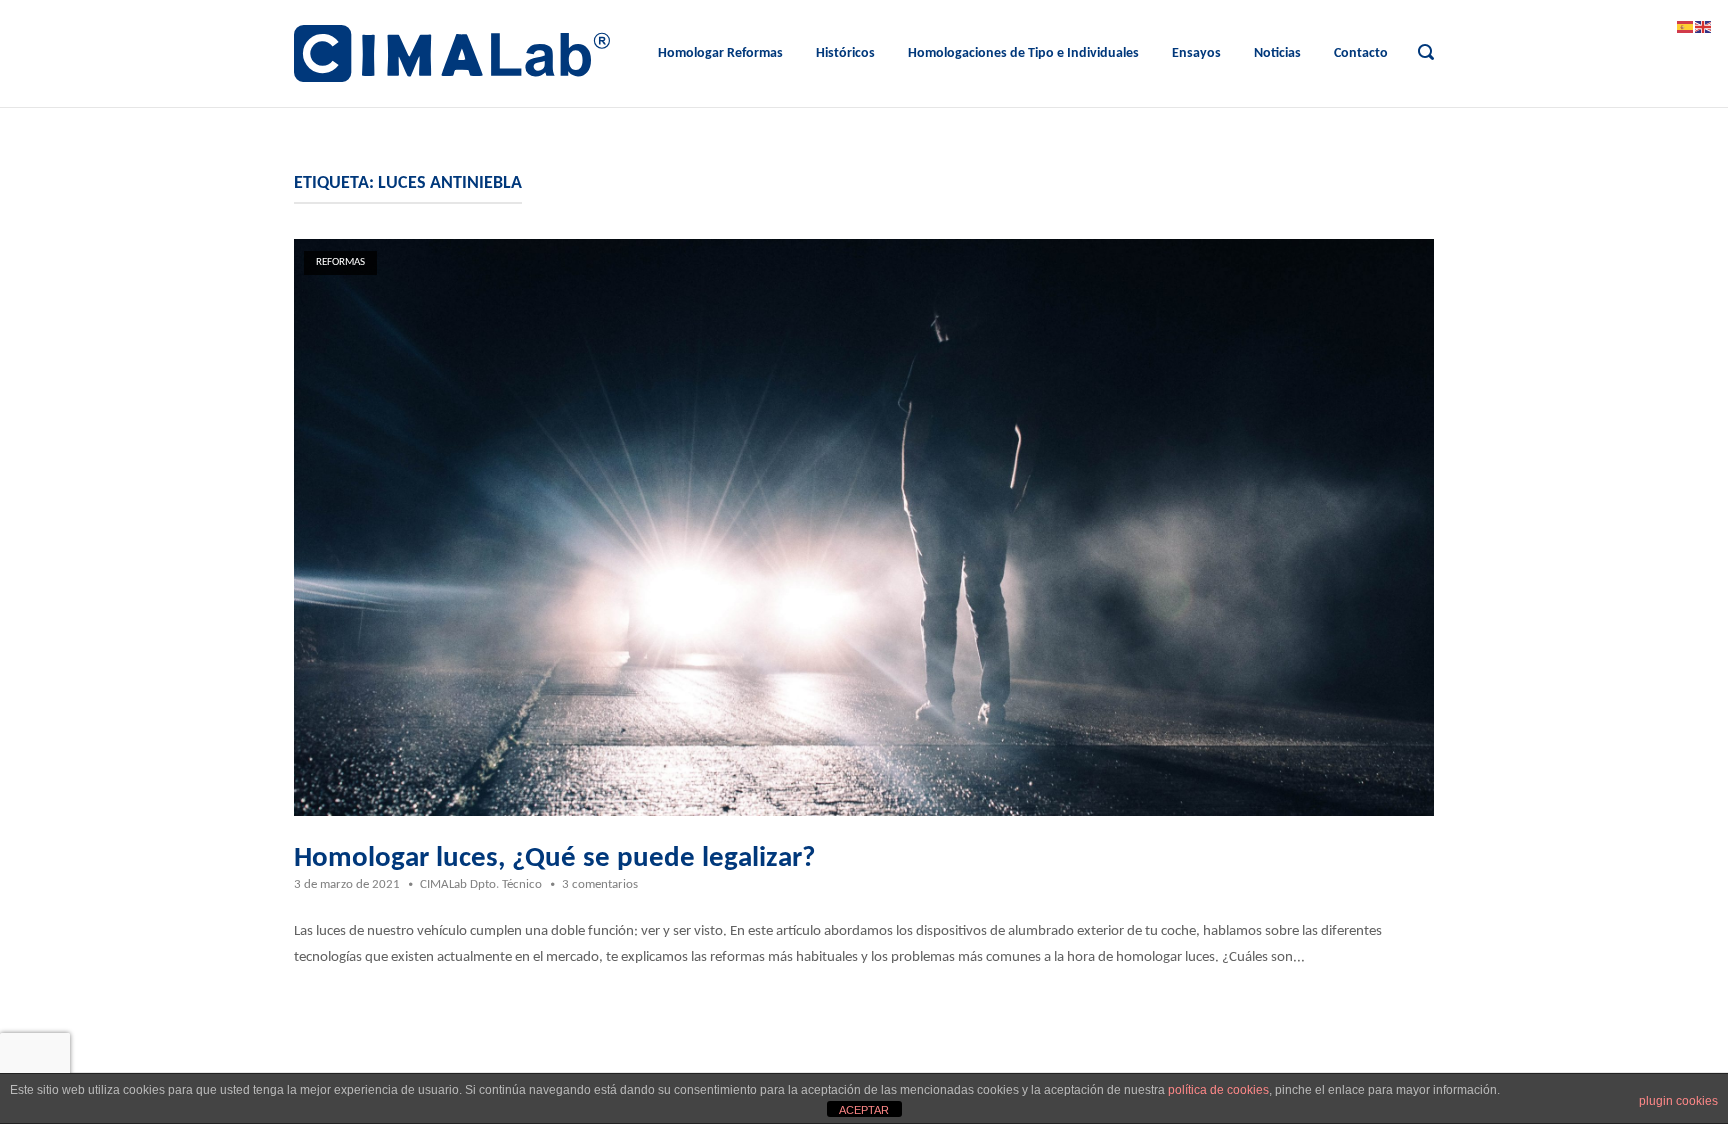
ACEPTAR (864, 1110)
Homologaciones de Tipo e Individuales (1023, 53)
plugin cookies (1678, 1101)
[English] (1704, 27)
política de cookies (1218, 1090)
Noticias (1277, 53)
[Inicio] (452, 53)
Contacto (1361, 53)
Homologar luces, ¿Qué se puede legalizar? (554, 858)
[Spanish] (1686, 27)
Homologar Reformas (720, 53)
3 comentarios (600, 884)
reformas (340, 262)
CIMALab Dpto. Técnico (481, 884)
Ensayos (1196, 53)
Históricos (845, 53)
